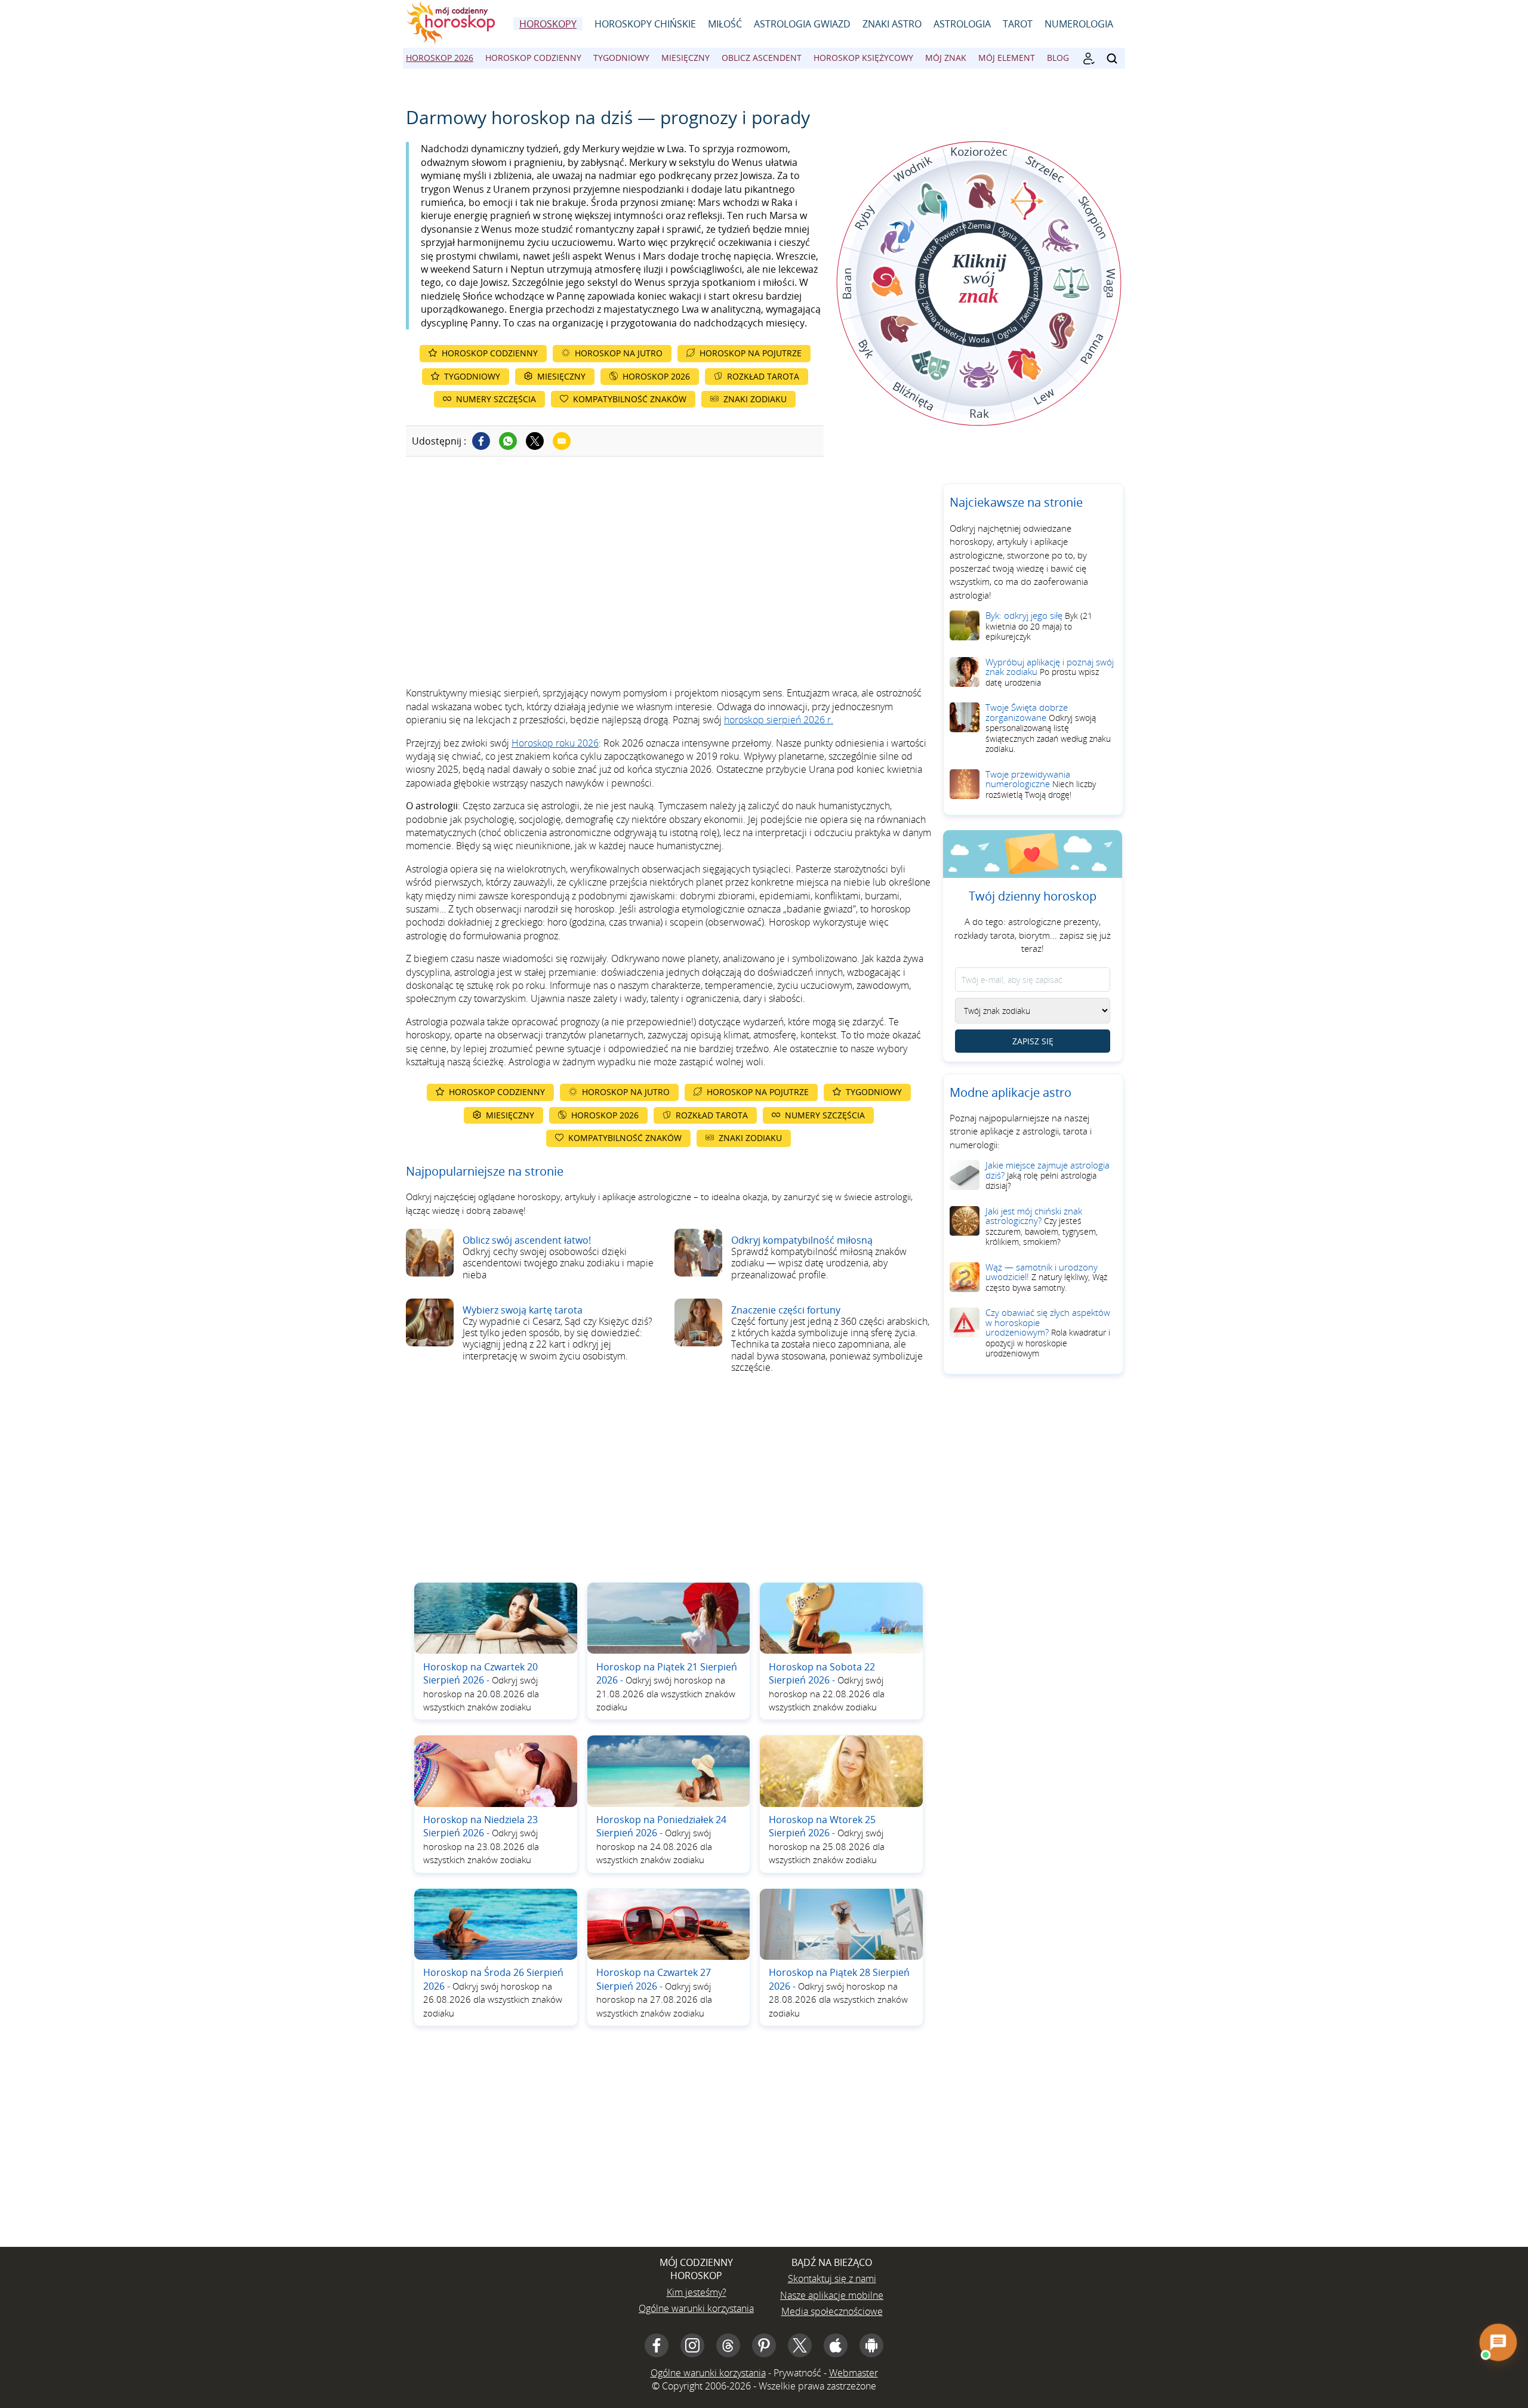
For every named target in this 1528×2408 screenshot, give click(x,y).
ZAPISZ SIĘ (1033, 1041)
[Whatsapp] (508, 441)
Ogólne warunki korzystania (696, 2308)
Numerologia (1079, 24)
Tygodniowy (621, 58)
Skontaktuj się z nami (832, 2278)
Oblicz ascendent (762, 58)
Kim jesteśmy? (697, 2292)
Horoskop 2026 (440, 58)
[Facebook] (481, 441)
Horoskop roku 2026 (555, 743)
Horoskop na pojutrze (751, 353)
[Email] (562, 441)
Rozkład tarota (763, 376)
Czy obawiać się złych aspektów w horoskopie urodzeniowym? (1048, 1333)
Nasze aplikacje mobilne (832, 2295)
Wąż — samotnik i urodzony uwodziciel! (1046, 1277)
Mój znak (946, 58)
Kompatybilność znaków (630, 399)
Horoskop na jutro (619, 353)
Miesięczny (686, 58)
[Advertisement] (668, 585)
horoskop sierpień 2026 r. (779, 720)
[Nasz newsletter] (1089, 58)
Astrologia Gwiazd (802, 24)
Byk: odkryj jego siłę (1039, 626)
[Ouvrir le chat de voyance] (1498, 2342)
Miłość (725, 24)
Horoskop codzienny (533, 58)
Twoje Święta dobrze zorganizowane (1048, 728)
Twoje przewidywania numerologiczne (1041, 784)
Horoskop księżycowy (863, 58)
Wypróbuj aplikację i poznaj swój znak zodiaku (1050, 672)
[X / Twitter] (800, 2345)
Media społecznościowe (832, 2311)
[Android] (871, 2345)
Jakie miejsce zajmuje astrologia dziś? (1048, 1175)
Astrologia (962, 24)
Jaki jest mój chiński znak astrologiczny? (1042, 1226)
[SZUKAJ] (1112, 58)
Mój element (1007, 58)
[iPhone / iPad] (836, 2345)
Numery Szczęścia (496, 399)
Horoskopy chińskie (645, 24)
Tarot (1018, 24)
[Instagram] (692, 2345)
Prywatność (797, 2373)
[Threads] (728, 2345)
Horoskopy (548, 24)
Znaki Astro (892, 24)
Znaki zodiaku (755, 399)
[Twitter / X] (535, 441)
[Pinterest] (764, 2345)
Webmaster (854, 2373)
